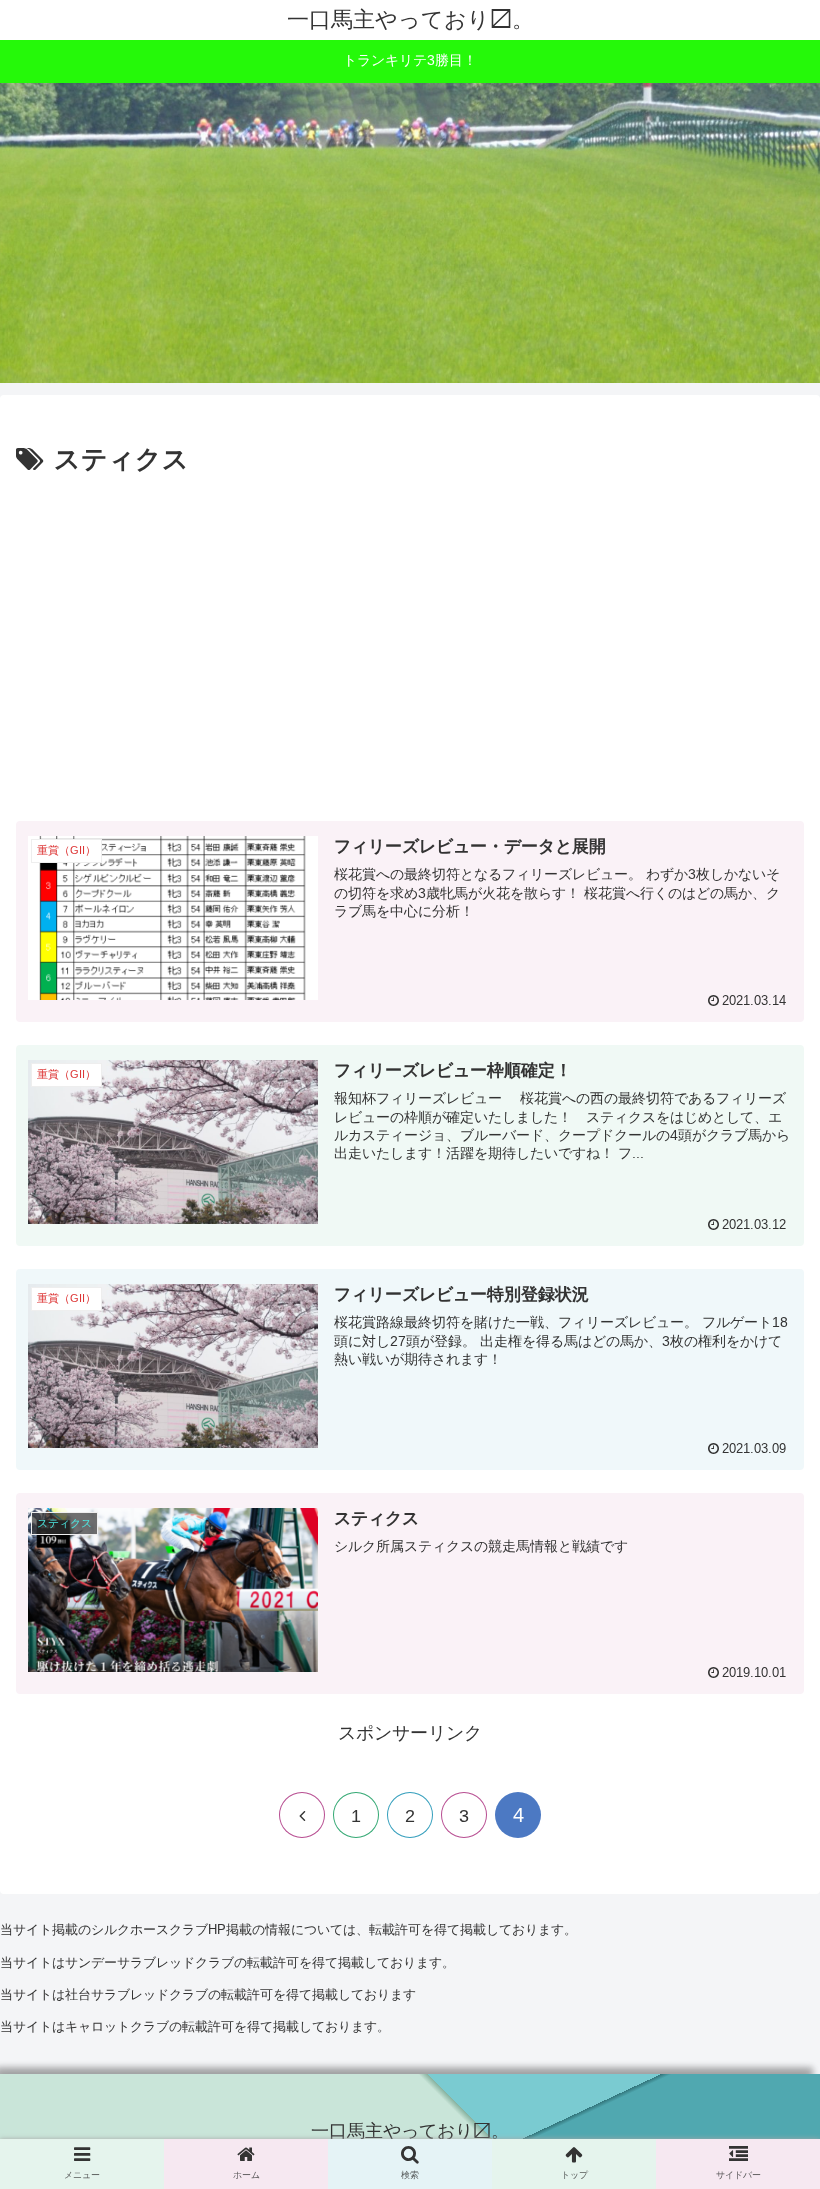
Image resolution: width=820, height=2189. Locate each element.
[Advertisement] (410, 649)
